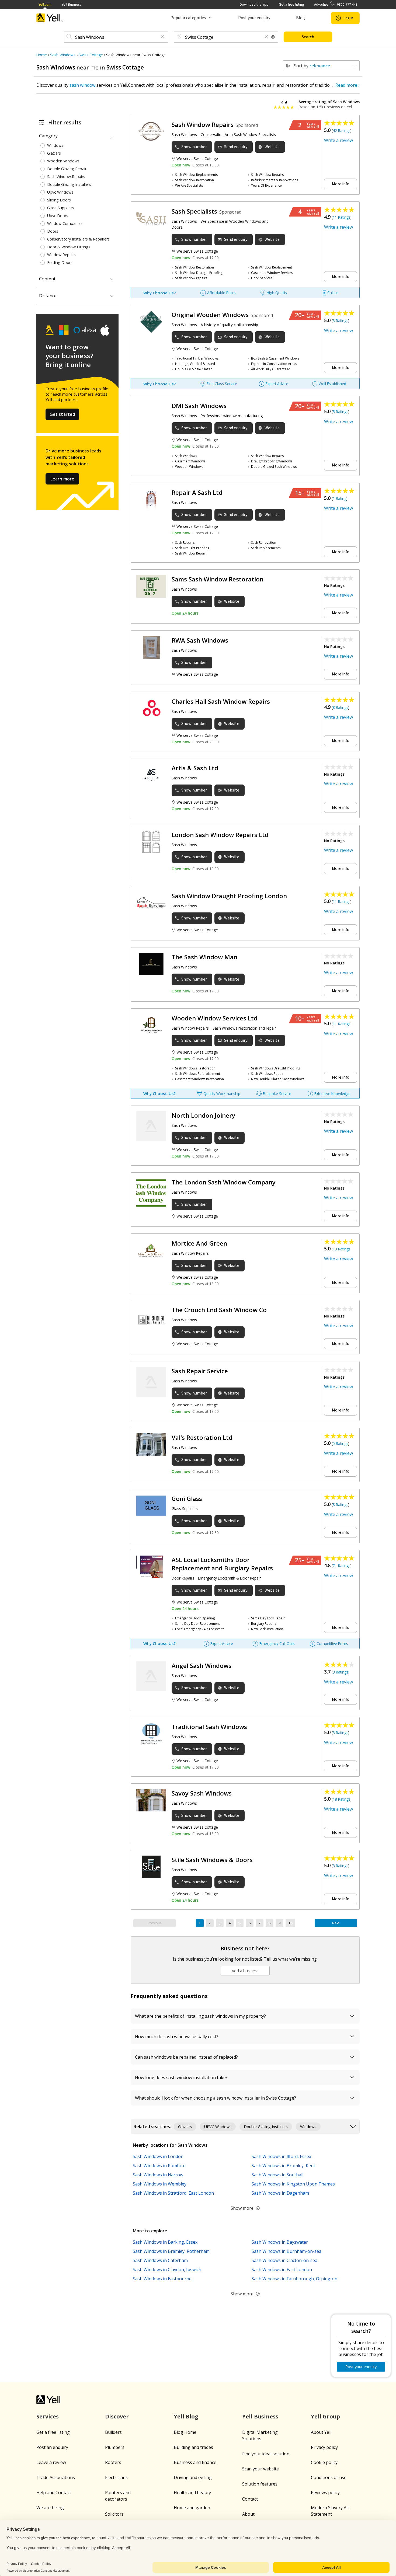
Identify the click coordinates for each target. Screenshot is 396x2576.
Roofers (113, 2462)
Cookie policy (324, 2462)
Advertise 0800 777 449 (336, 4)
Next (336, 1923)
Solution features (260, 2484)
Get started (62, 414)
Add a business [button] (245, 1971)
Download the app (254, 4)
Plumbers (115, 2447)
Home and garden (192, 2508)
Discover (117, 2416)
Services (48, 2416)
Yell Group (325, 2416)
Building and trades (193, 2447)
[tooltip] (273, 37)
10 (290, 1923)
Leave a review (51, 2462)
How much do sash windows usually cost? (177, 2037)
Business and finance (195, 2462)
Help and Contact (54, 2493)
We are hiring (50, 2508)
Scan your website (260, 2469)
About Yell (321, 2432)
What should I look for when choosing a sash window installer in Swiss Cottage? (216, 2098)
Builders (113, 2432)
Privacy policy (324, 2447)
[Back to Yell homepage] (50, 18)
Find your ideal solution (266, 2454)
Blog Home (185, 2432)
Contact (250, 2499)
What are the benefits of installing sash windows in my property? (200, 2016)
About (248, 2514)
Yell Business (71, 4)
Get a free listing (291, 4)
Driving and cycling (193, 2477)
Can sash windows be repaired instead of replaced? (186, 2057)
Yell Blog (186, 2416)
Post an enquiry (52, 2447)
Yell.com (45, 4)
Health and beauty (192, 2493)
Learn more (62, 479)
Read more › (348, 85)
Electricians (116, 2477)
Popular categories (188, 18)
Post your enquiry (254, 18)
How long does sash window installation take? (181, 2077)
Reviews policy (325, 2493)
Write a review (338, 140)
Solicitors (114, 2514)
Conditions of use (329, 2477)
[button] (162, 37)
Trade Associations (56, 2477)
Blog (301, 18)
